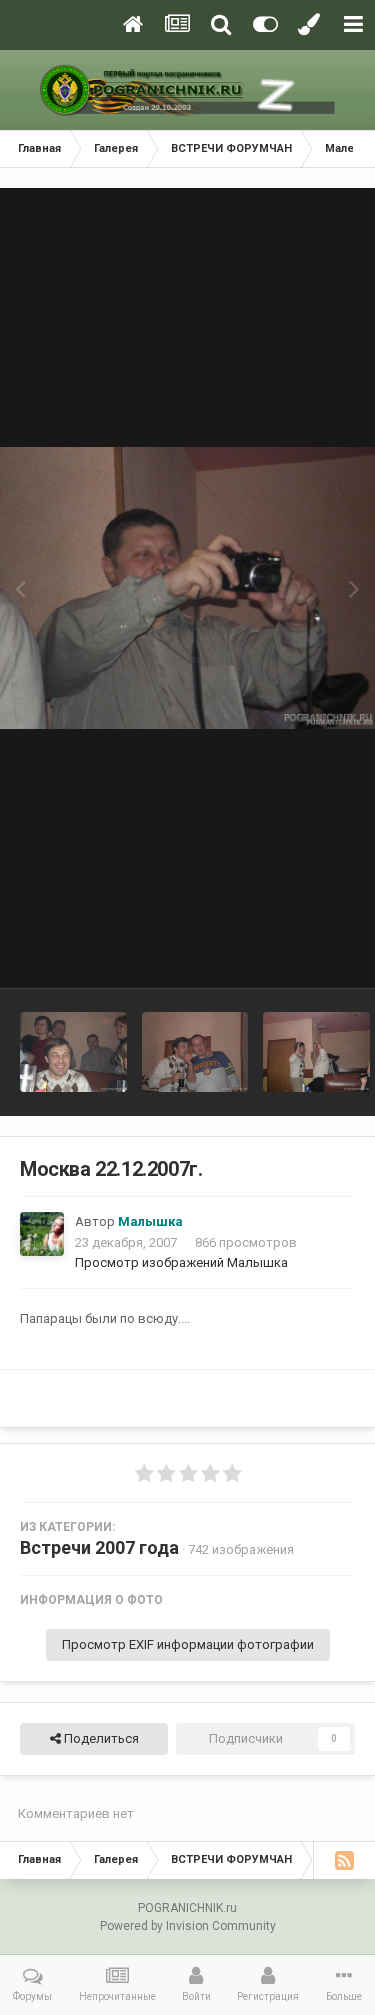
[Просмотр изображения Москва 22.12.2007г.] (73, 1052)
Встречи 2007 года (99, 1547)
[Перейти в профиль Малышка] (42, 1234)
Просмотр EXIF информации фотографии (188, 1644)
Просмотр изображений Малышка (181, 1262)
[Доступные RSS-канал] (344, 1860)
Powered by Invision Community (188, 1926)
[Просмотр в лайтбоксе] (187, 587)
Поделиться (100, 1738)
